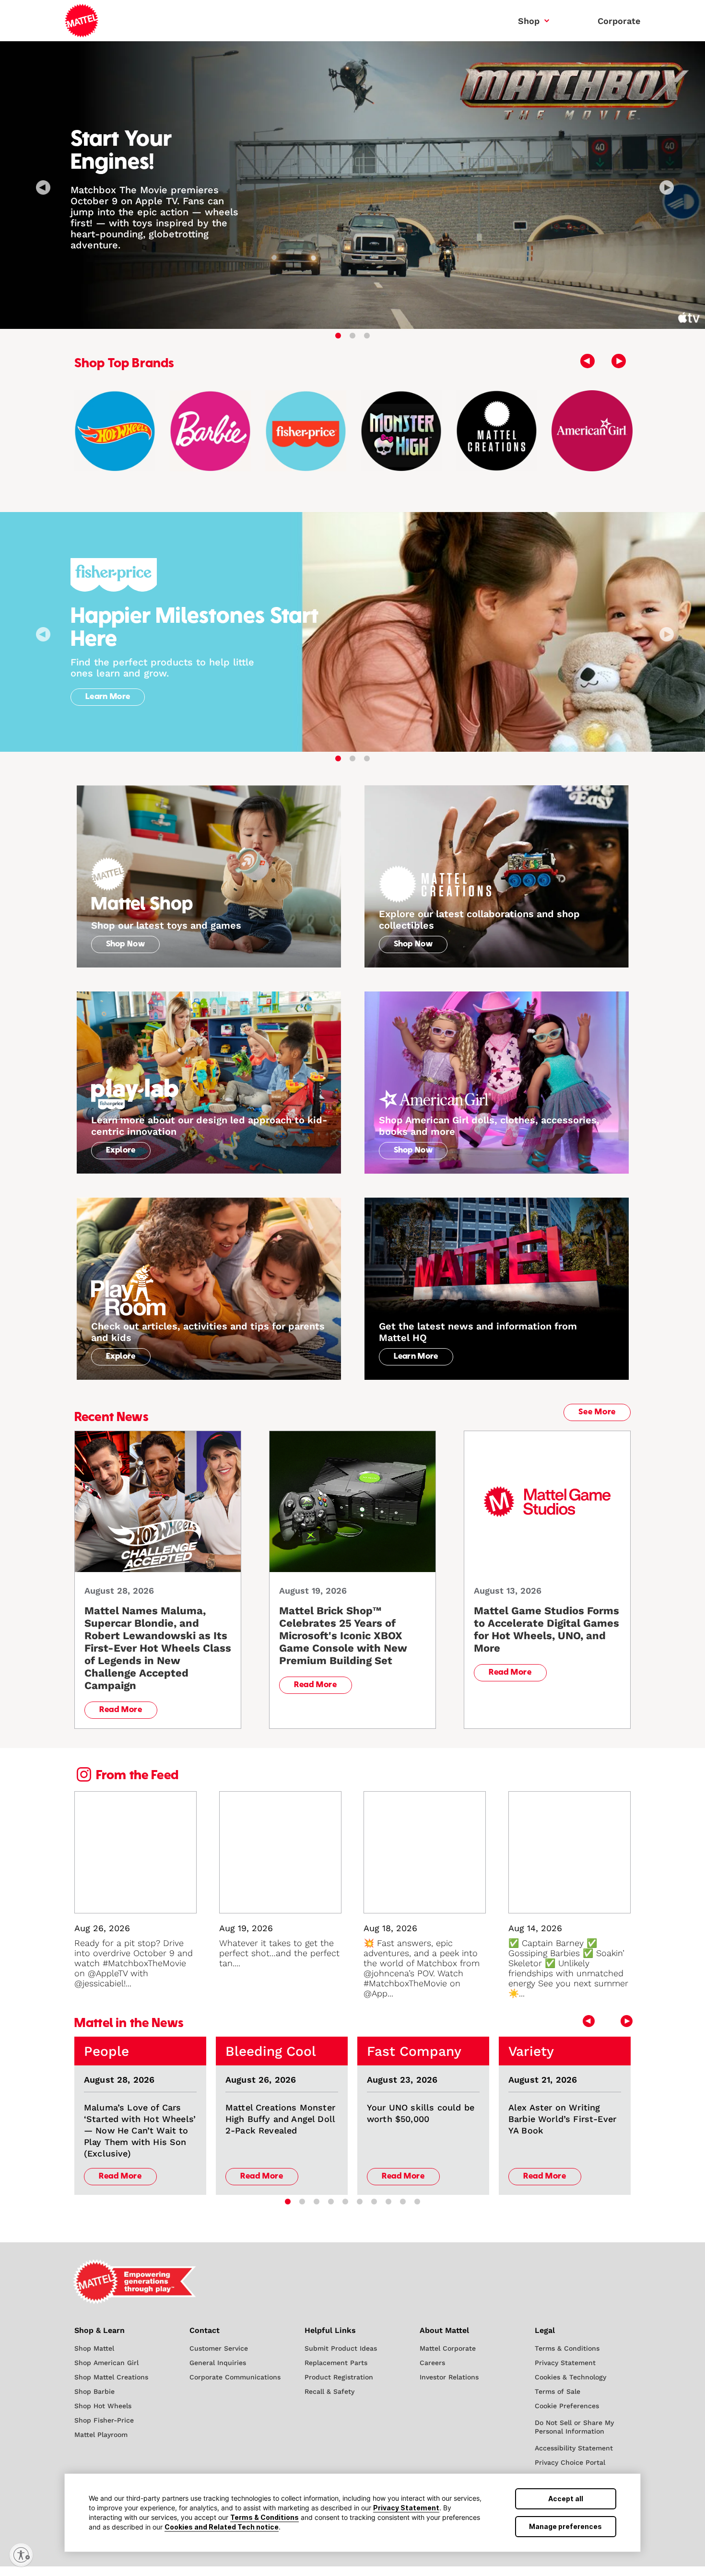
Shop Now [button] (126, 944)
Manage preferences (565, 2526)
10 (417, 2202)
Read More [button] (121, 1710)
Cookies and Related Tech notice (222, 2527)
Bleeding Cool (271, 2051)
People (106, 2051)
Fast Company (414, 2051)
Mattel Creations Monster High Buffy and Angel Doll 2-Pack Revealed (280, 2119)
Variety (531, 2051)
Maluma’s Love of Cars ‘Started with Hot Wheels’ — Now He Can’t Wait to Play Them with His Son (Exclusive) (140, 2130)
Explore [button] (121, 1151)
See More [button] (597, 1412)
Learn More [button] (108, 697)
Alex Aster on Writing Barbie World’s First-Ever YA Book (562, 2119)
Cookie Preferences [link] (567, 2406)
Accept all (566, 2499)
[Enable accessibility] (21, 2555)
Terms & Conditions (264, 2517)
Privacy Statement (406, 2508)
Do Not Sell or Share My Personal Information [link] (574, 2427)
